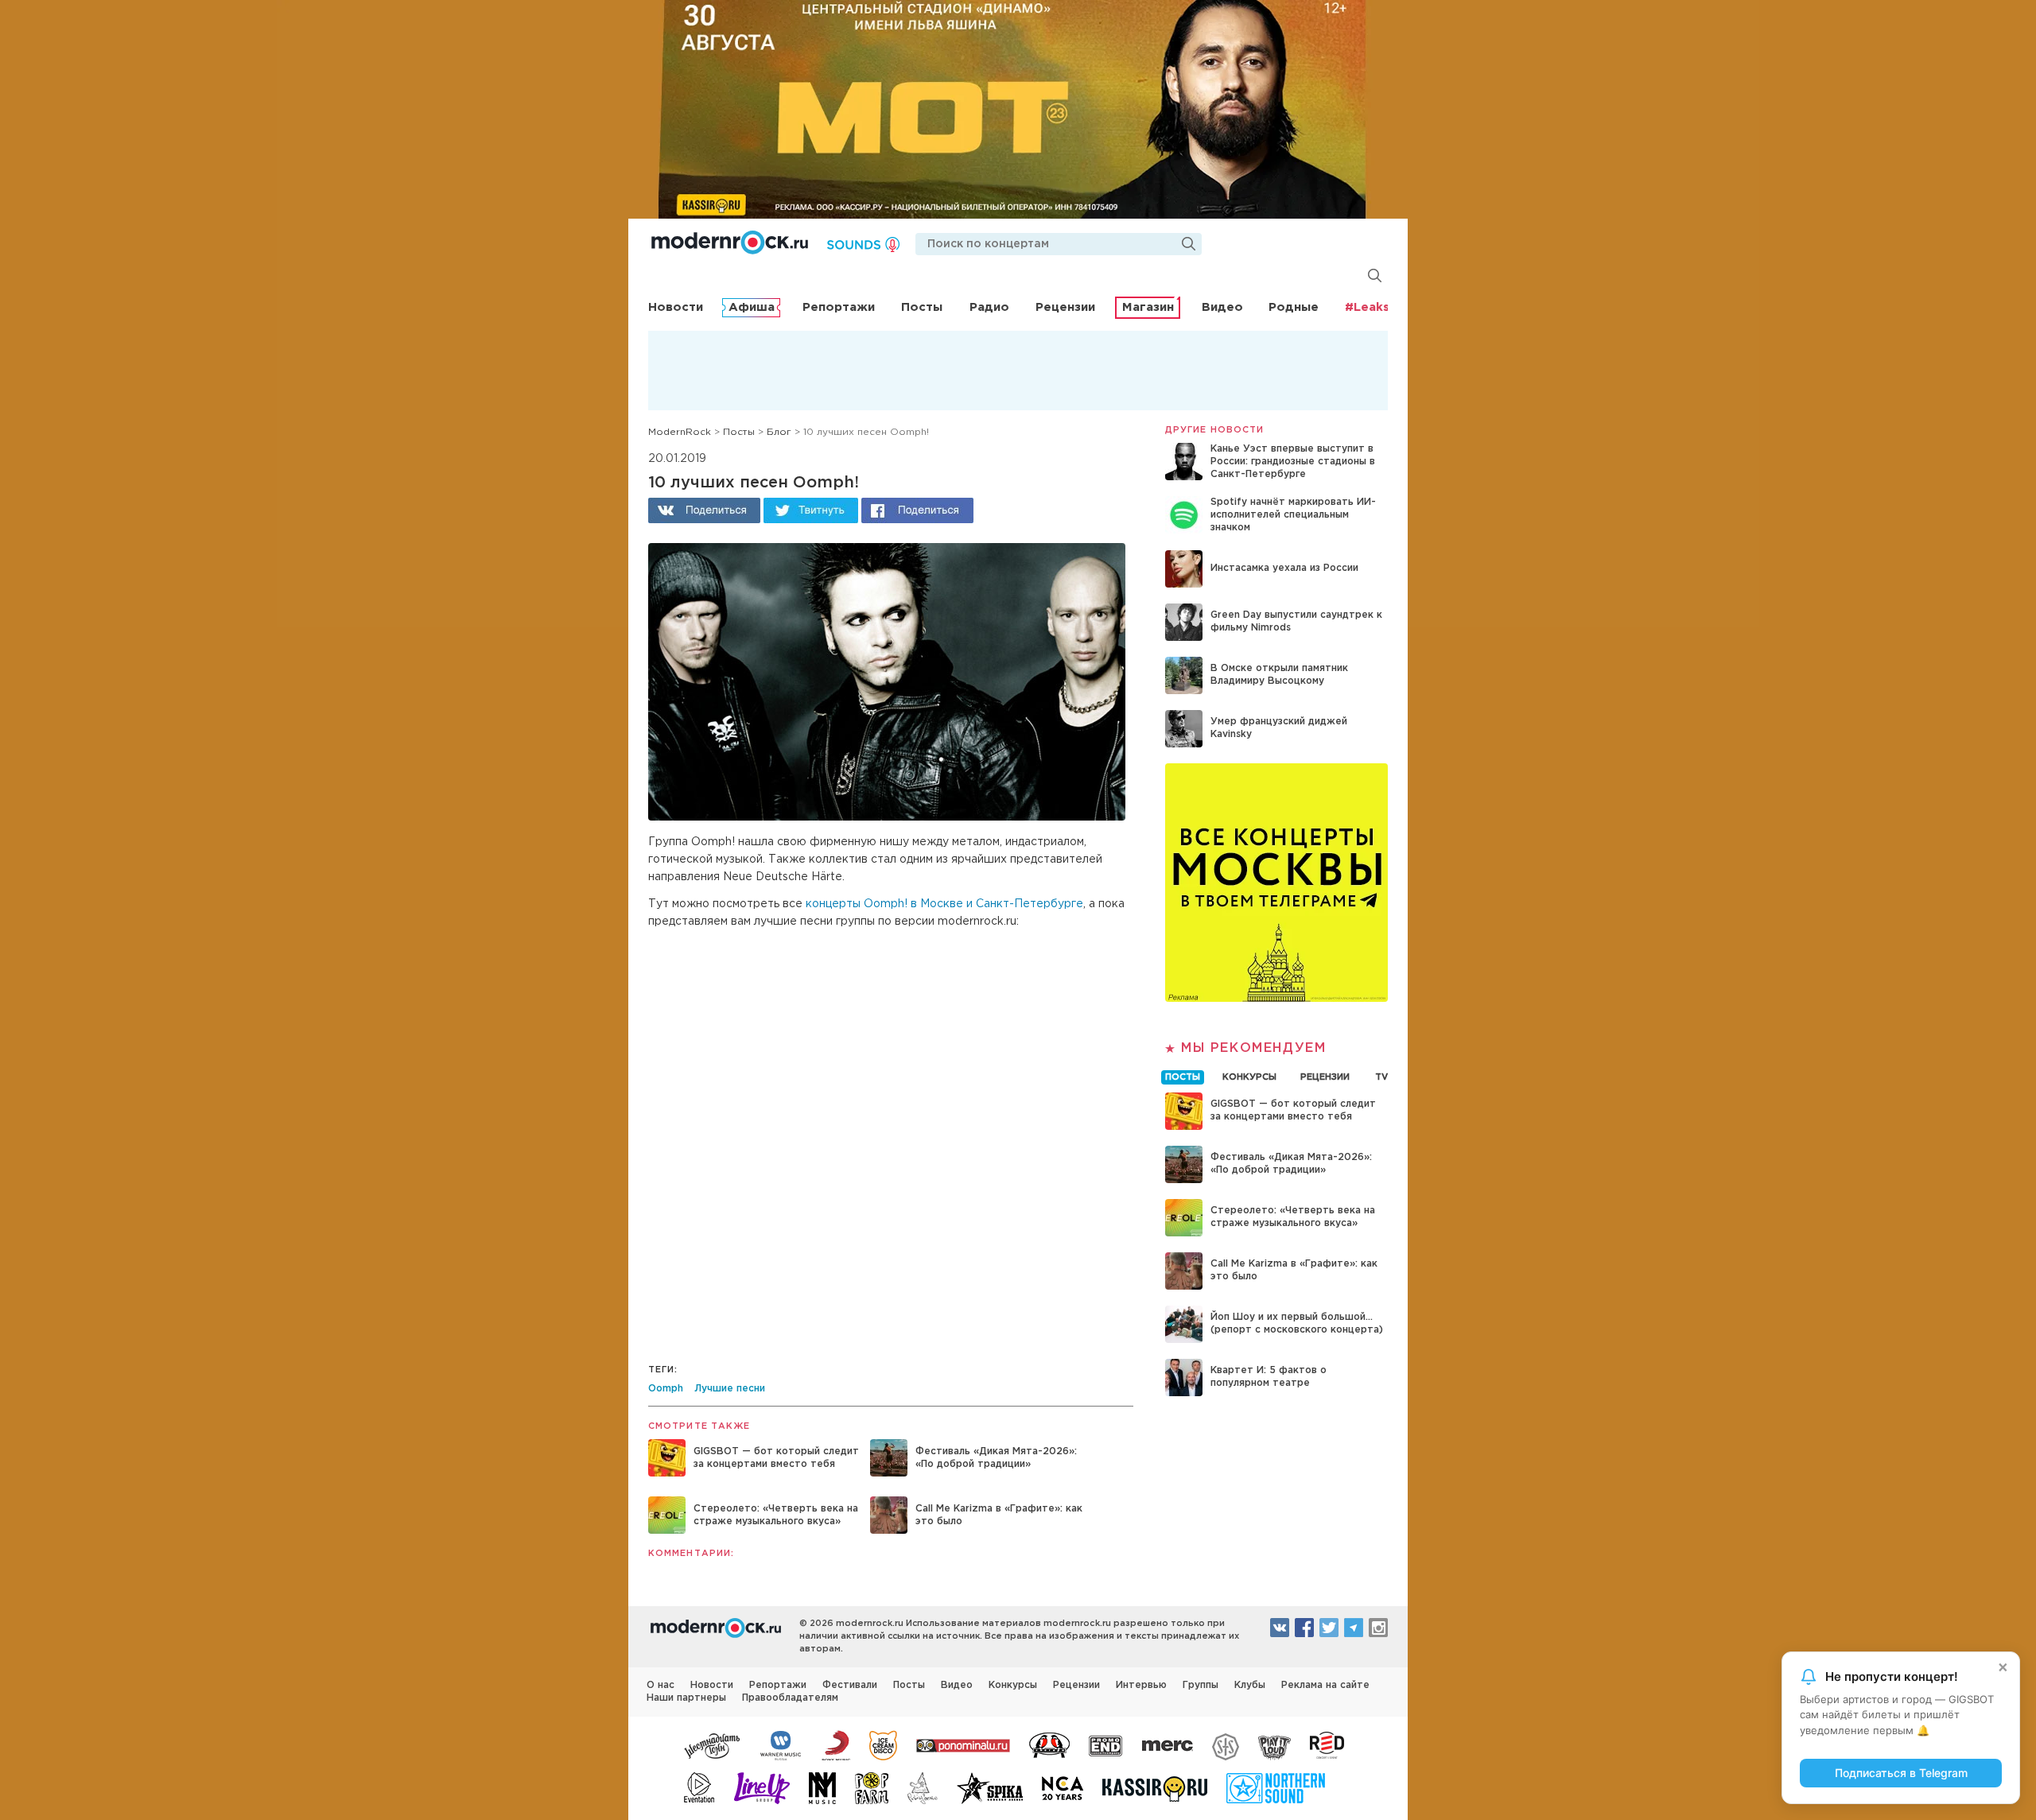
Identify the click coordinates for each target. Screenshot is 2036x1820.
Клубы (1250, 1685)
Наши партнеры (686, 1698)
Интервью (1141, 1685)
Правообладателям (790, 1698)
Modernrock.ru (730, 243)
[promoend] (1106, 1744)
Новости (676, 307)
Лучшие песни (730, 1389)
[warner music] (781, 1744)
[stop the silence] (1226, 1744)
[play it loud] (1274, 1744)
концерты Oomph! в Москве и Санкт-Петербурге (944, 904)
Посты (922, 307)
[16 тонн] (713, 1744)
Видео (1222, 307)
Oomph (666, 1389)
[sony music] (836, 1744)
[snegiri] (1049, 1744)
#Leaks (1367, 307)
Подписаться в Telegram (1901, 1773)
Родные (1294, 307)
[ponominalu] (963, 1744)
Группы (1201, 1685)
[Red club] (1330, 1744)
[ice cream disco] (883, 1744)
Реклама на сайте (1325, 1685)
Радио (989, 307)
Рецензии (1065, 307)
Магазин (1148, 307)
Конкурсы (1013, 1685)
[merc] (1168, 1744)
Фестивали (850, 1685)
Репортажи (839, 307)
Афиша (752, 307)
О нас (661, 1685)
